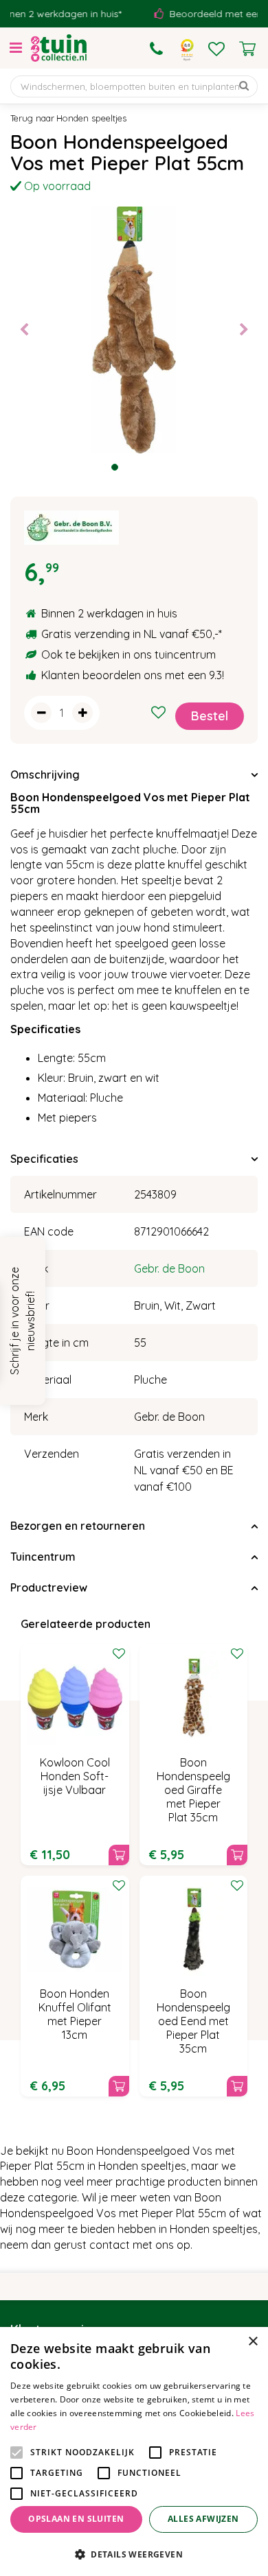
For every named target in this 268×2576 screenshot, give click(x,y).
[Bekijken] (247, 49)
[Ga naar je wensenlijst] (216, 49)
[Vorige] (24, 330)
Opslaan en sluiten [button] (76, 2519)
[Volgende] (244, 330)
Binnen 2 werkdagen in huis (109, 613)
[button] (134, 2554)
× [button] (253, 2342)
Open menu (16, 48)
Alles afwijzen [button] (203, 2519)
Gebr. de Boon (169, 1268)
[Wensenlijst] (216, 49)
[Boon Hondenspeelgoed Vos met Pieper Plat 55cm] (134, 330)
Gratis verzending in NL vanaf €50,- (130, 634)
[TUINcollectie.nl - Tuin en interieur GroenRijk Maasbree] (59, 48)
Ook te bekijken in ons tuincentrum (129, 654)
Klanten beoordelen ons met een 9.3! (133, 675)
